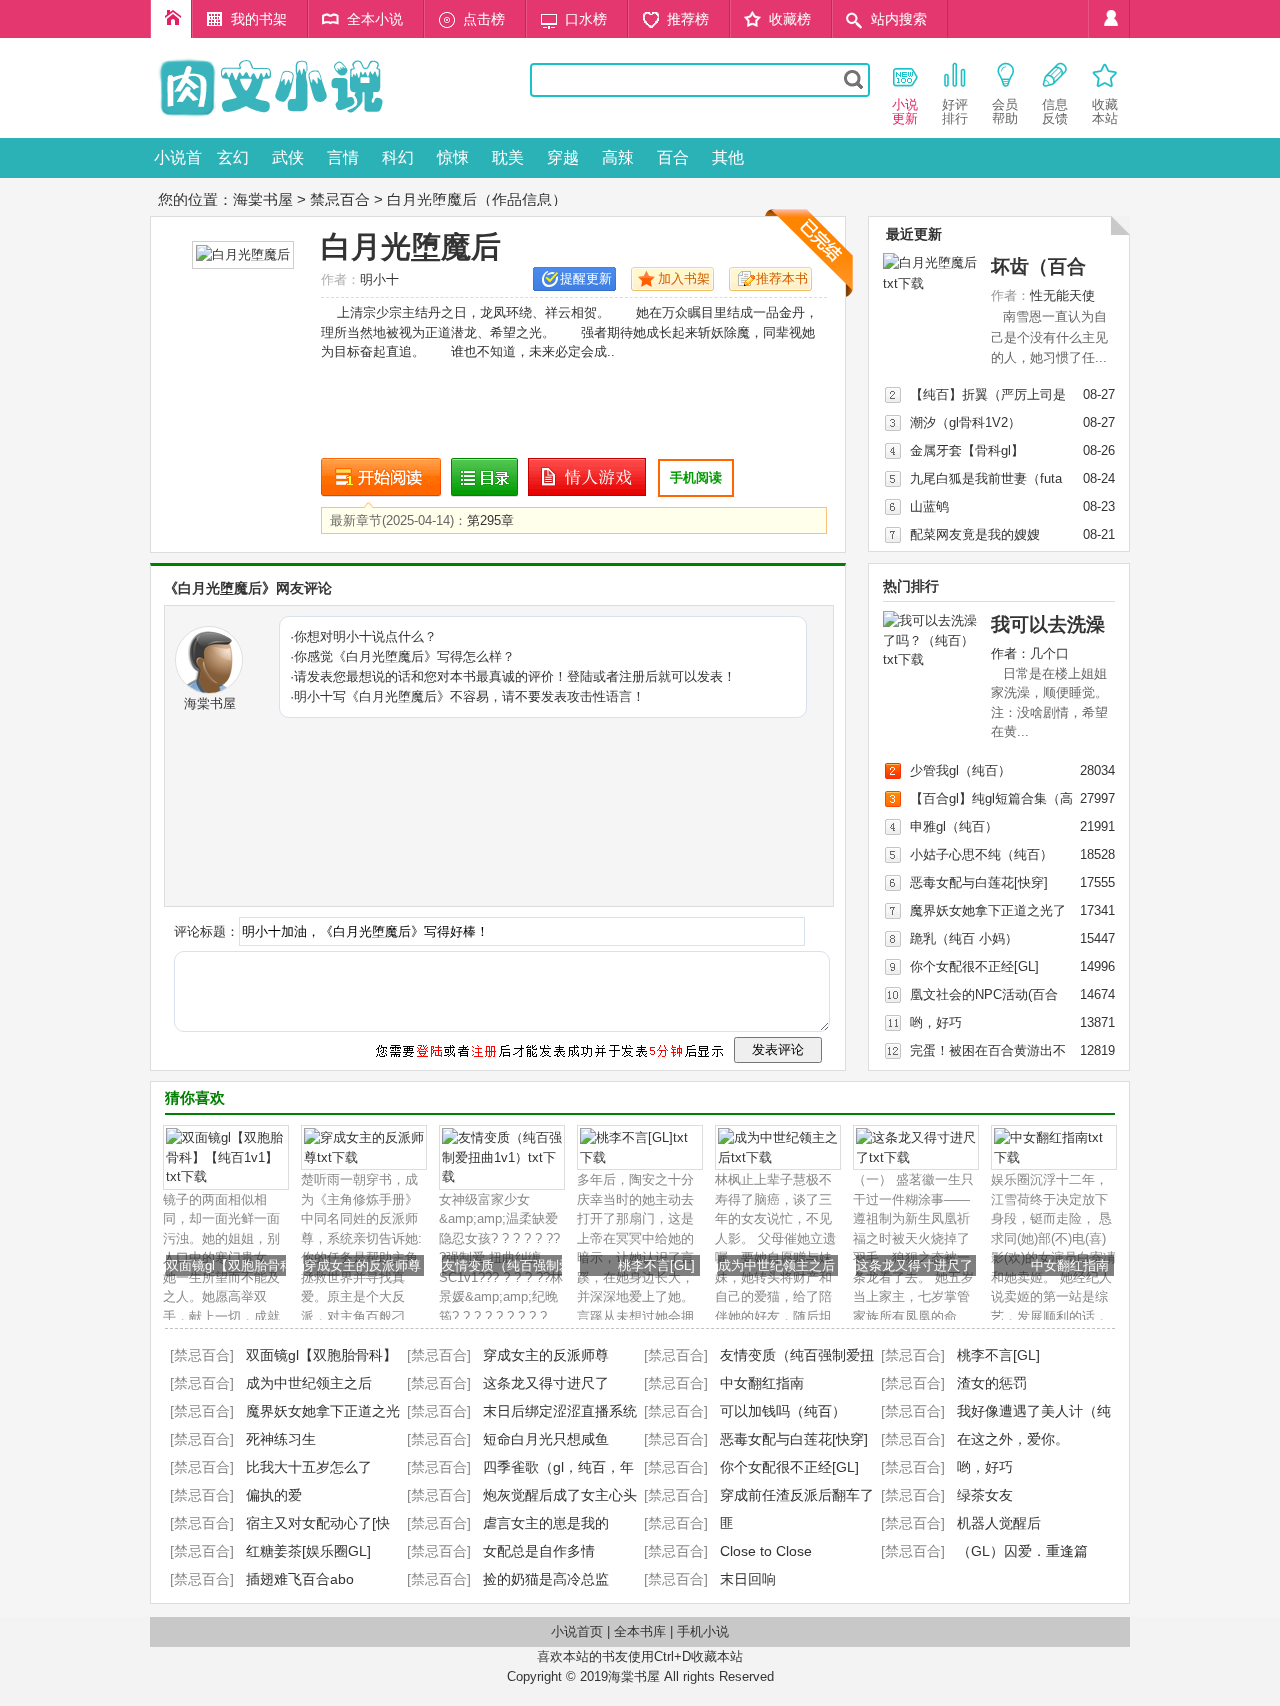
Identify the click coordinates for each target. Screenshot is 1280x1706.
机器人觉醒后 (999, 1523)
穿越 (563, 157)
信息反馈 (1055, 111)
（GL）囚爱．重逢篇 (1022, 1551)
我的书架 (259, 19)
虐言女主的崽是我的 (546, 1523)
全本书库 (640, 1631)
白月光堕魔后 (411, 246)
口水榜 (586, 19)
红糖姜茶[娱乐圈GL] (308, 1551)
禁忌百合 (340, 199)
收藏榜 (790, 19)
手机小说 (703, 1631)
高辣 (618, 157)
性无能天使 (1062, 295)
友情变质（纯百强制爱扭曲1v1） (537, 1265)
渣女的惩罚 (992, 1383)
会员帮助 (1005, 111)
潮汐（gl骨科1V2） (965, 422)
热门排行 (911, 586)
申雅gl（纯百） (954, 826)
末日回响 (748, 1579)
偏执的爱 (274, 1495)
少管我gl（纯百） (960, 770)
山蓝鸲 (929, 506)
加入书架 (684, 278)
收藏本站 (1105, 111)
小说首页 (178, 163)
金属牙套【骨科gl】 (967, 450)
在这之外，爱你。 (1013, 1439)
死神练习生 (281, 1439)
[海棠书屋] (325, 123)
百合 (673, 157)
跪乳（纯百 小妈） (964, 938)
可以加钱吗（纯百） (783, 1411)
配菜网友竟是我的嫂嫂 (975, 534)
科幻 (398, 157)
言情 (343, 157)
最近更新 (914, 234)
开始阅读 (381, 477)
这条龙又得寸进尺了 (914, 1265)
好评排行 (955, 111)
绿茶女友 (985, 1495)
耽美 (508, 157)
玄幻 (233, 157)
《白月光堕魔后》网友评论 (248, 588)
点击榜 (484, 19)
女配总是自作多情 (539, 1551)
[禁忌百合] (202, 1355)
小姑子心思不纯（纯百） (981, 854)
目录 (484, 477)
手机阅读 (696, 477)
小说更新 (905, 111)
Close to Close (766, 1551)
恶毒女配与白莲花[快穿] (979, 882)
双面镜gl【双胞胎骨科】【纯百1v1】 (272, 1265)
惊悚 (453, 157)
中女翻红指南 (1070, 1265)
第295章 (490, 520)
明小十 (379, 279)
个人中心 (1109, 19)
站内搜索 (899, 19)
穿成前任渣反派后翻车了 (797, 1495)
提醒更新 (586, 278)
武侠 (288, 157)
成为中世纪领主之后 (776, 1265)
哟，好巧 (936, 1022)
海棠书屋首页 (171, 19)
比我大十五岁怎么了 (309, 1467)
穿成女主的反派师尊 (362, 1265)
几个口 (1049, 653)
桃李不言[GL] (656, 1265)
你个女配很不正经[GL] (974, 966)
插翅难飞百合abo (300, 1579)
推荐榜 (688, 19)
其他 (728, 157)
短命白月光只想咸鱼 (546, 1439)
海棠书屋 (263, 199)
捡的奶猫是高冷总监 (546, 1579)
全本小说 (375, 19)
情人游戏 (588, 477)
